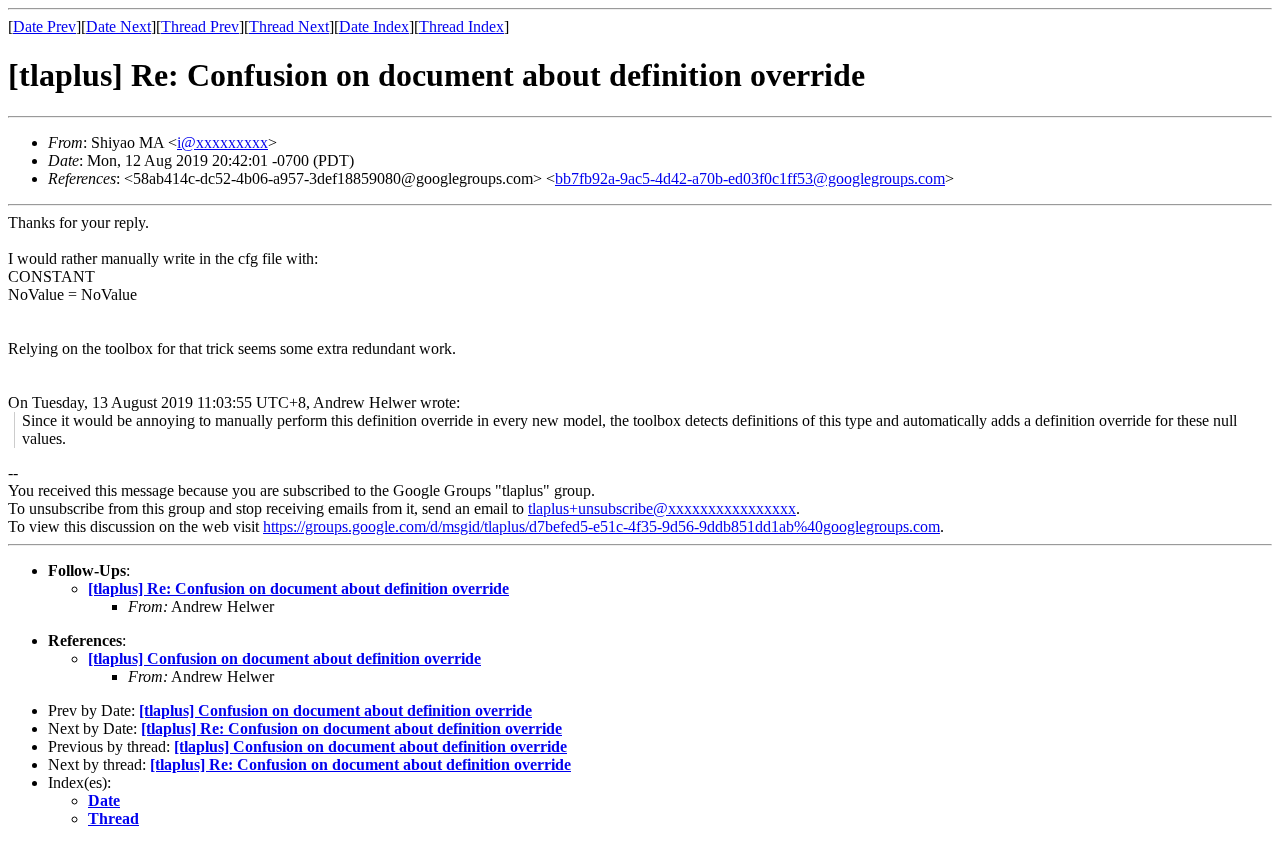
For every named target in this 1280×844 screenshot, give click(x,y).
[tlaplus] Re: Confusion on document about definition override (298, 588)
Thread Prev (200, 26)
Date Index (374, 26)
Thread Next (289, 26)
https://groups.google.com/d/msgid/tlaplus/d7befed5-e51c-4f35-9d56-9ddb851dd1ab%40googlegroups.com (601, 526)
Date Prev (44, 26)
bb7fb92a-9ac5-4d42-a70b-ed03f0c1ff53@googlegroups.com (750, 178)
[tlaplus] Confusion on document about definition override (284, 658)
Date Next (118, 26)
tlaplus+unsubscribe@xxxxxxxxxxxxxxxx (662, 508)
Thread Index (461, 26)
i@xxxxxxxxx (222, 142)
